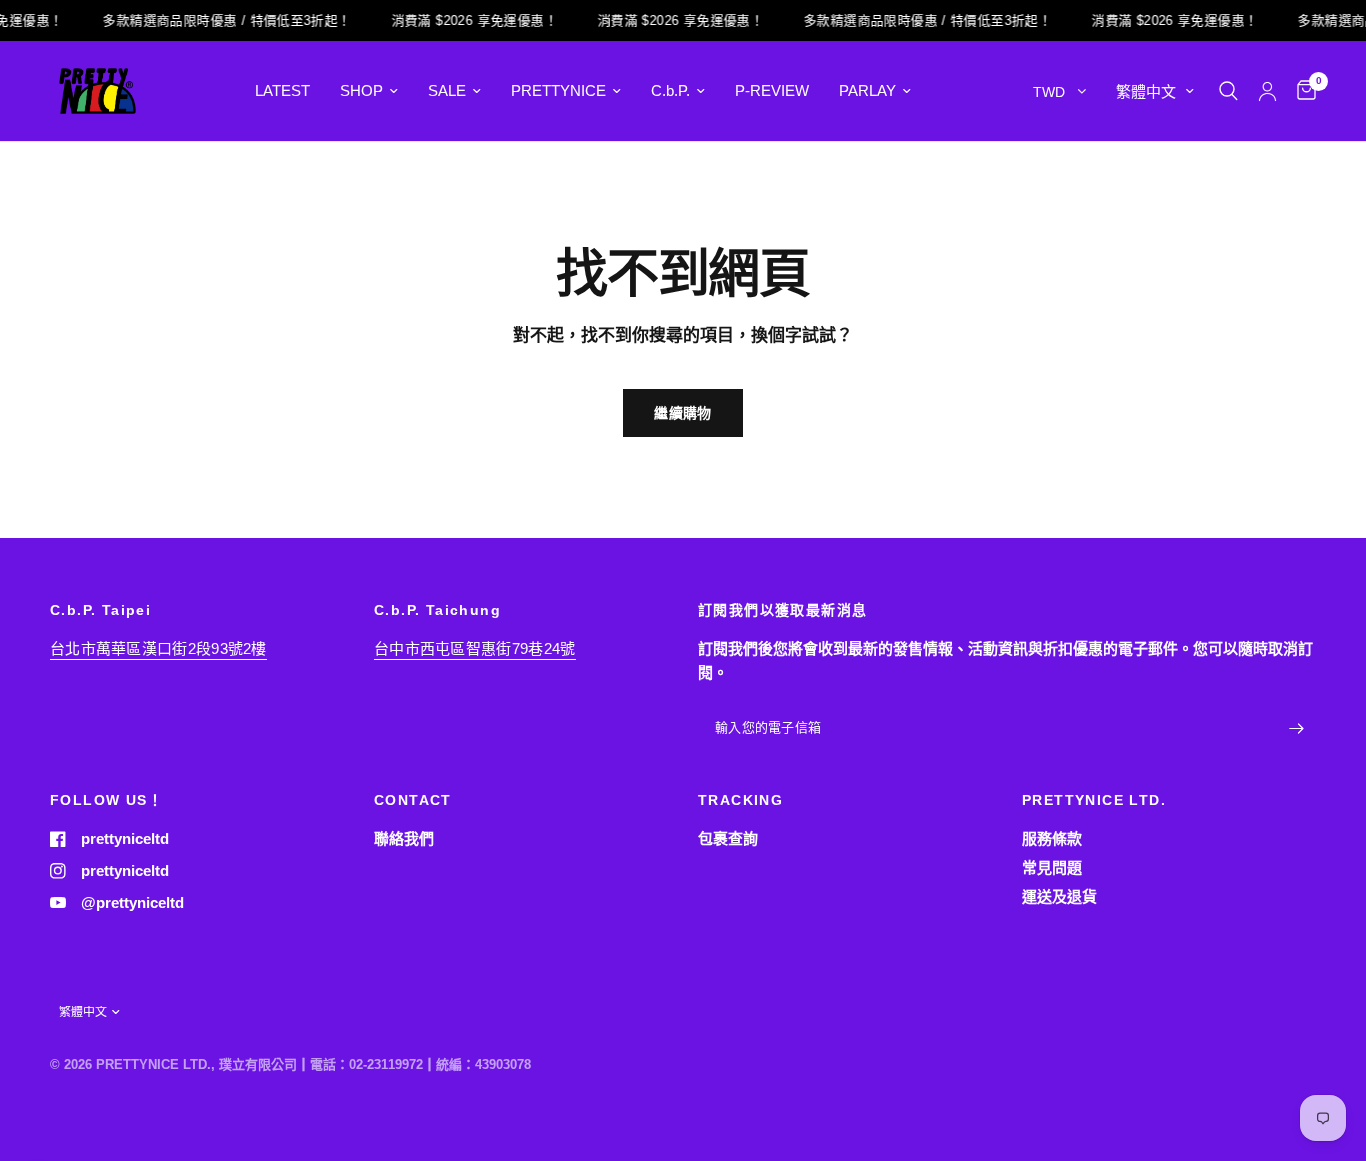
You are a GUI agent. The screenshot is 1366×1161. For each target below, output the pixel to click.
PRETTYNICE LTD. (1094, 800)
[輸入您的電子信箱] (1296, 729)
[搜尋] (1228, 91)
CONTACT (413, 800)
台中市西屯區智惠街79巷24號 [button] (475, 648)
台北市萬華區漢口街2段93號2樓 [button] (158, 648)
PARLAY (867, 90)
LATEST (282, 90)
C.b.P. (670, 90)
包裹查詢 (728, 838)
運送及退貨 (1059, 896)
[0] (1301, 91)
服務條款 (1052, 838)
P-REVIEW (772, 90)
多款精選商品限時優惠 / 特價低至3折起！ (219, 20)
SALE (447, 90)
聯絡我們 (404, 838)
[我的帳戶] (1267, 91)
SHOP (361, 90)
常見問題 (1052, 867)
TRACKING (740, 800)
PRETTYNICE (558, 90)
